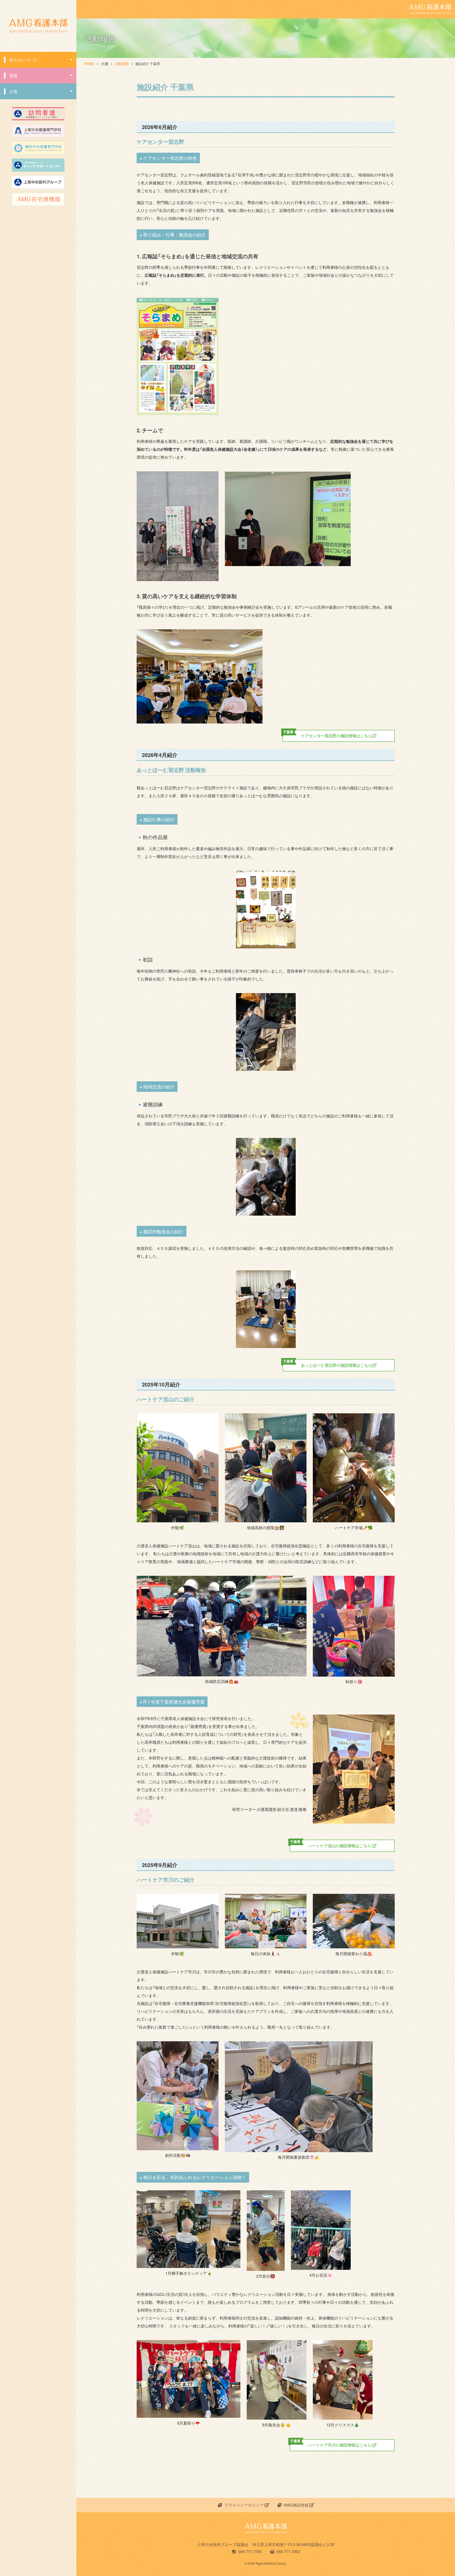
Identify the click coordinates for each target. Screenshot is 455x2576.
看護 (13, 76)
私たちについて (23, 60)
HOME (89, 64)
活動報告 (122, 64)
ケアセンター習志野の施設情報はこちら (328, 734)
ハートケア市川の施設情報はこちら (331, 2444)
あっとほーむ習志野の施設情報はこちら (328, 1364)
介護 (13, 91)
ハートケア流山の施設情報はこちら (331, 1844)
